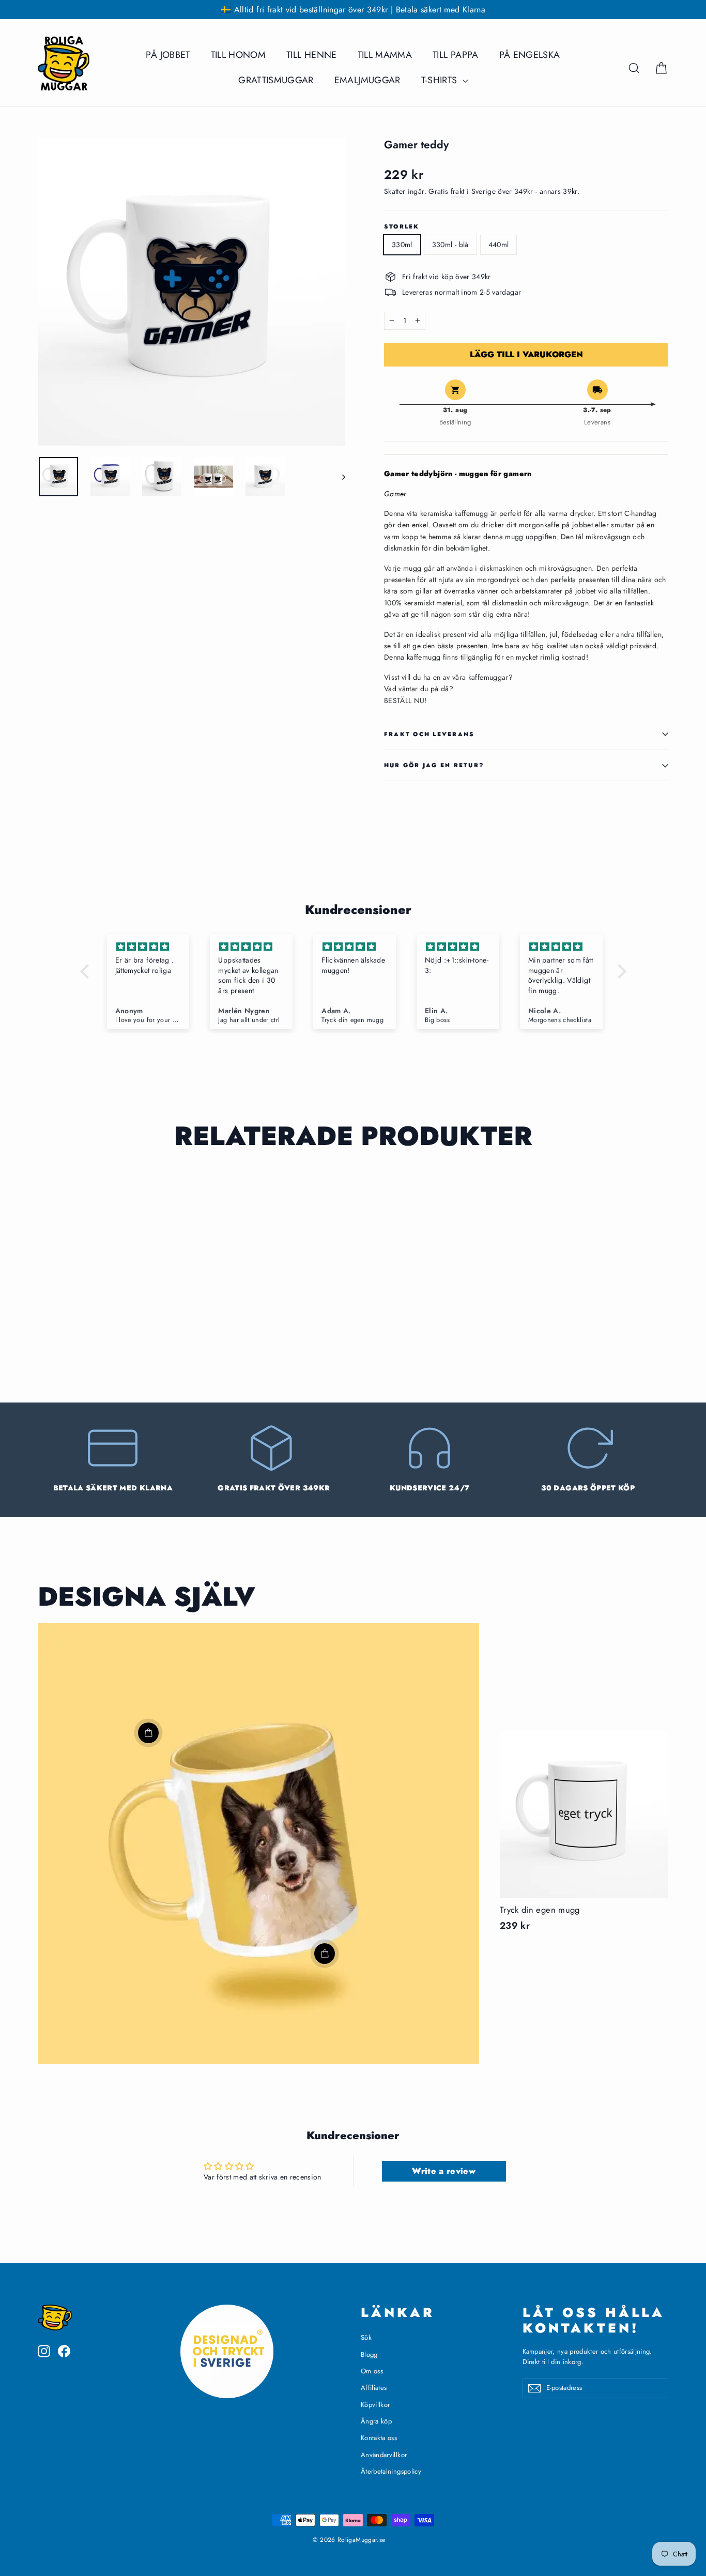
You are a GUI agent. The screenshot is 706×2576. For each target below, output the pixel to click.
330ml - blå (450, 245)
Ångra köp (376, 2421)
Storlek (402, 227)
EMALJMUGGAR (367, 80)
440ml (499, 245)
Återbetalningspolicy (391, 2471)
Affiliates (374, 2388)
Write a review (444, 2171)
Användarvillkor (384, 2455)
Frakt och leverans (429, 734)
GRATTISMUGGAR (276, 80)
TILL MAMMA (385, 55)
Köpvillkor (375, 2405)
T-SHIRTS (441, 80)
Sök (366, 2337)
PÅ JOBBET (168, 55)
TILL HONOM (239, 55)
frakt (458, 191)
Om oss (372, 2371)
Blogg (369, 2354)
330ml (402, 245)
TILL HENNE (312, 55)
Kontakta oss (379, 2438)
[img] (148, 947)
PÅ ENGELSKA (530, 55)
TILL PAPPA (456, 55)
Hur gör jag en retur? (434, 765)
